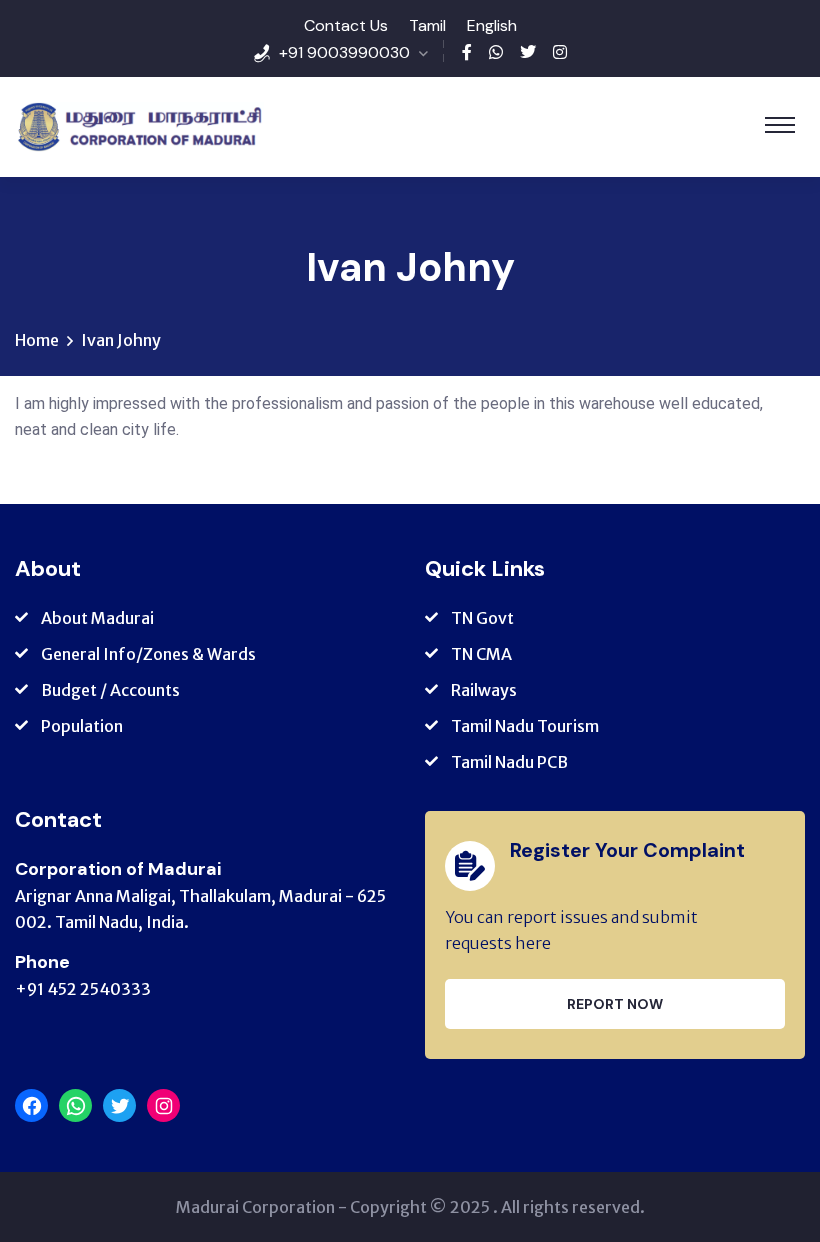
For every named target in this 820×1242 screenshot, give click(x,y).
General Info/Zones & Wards (148, 654)
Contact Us (346, 25)
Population (82, 726)
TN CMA (481, 654)
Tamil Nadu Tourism (525, 726)
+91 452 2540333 (83, 989)
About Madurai (97, 618)
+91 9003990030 (344, 52)
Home (37, 340)
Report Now (615, 1004)
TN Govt (482, 618)
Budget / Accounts (110, 690)
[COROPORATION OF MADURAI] (139, 127)
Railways (484, 690)
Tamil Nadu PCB (509, 762)
